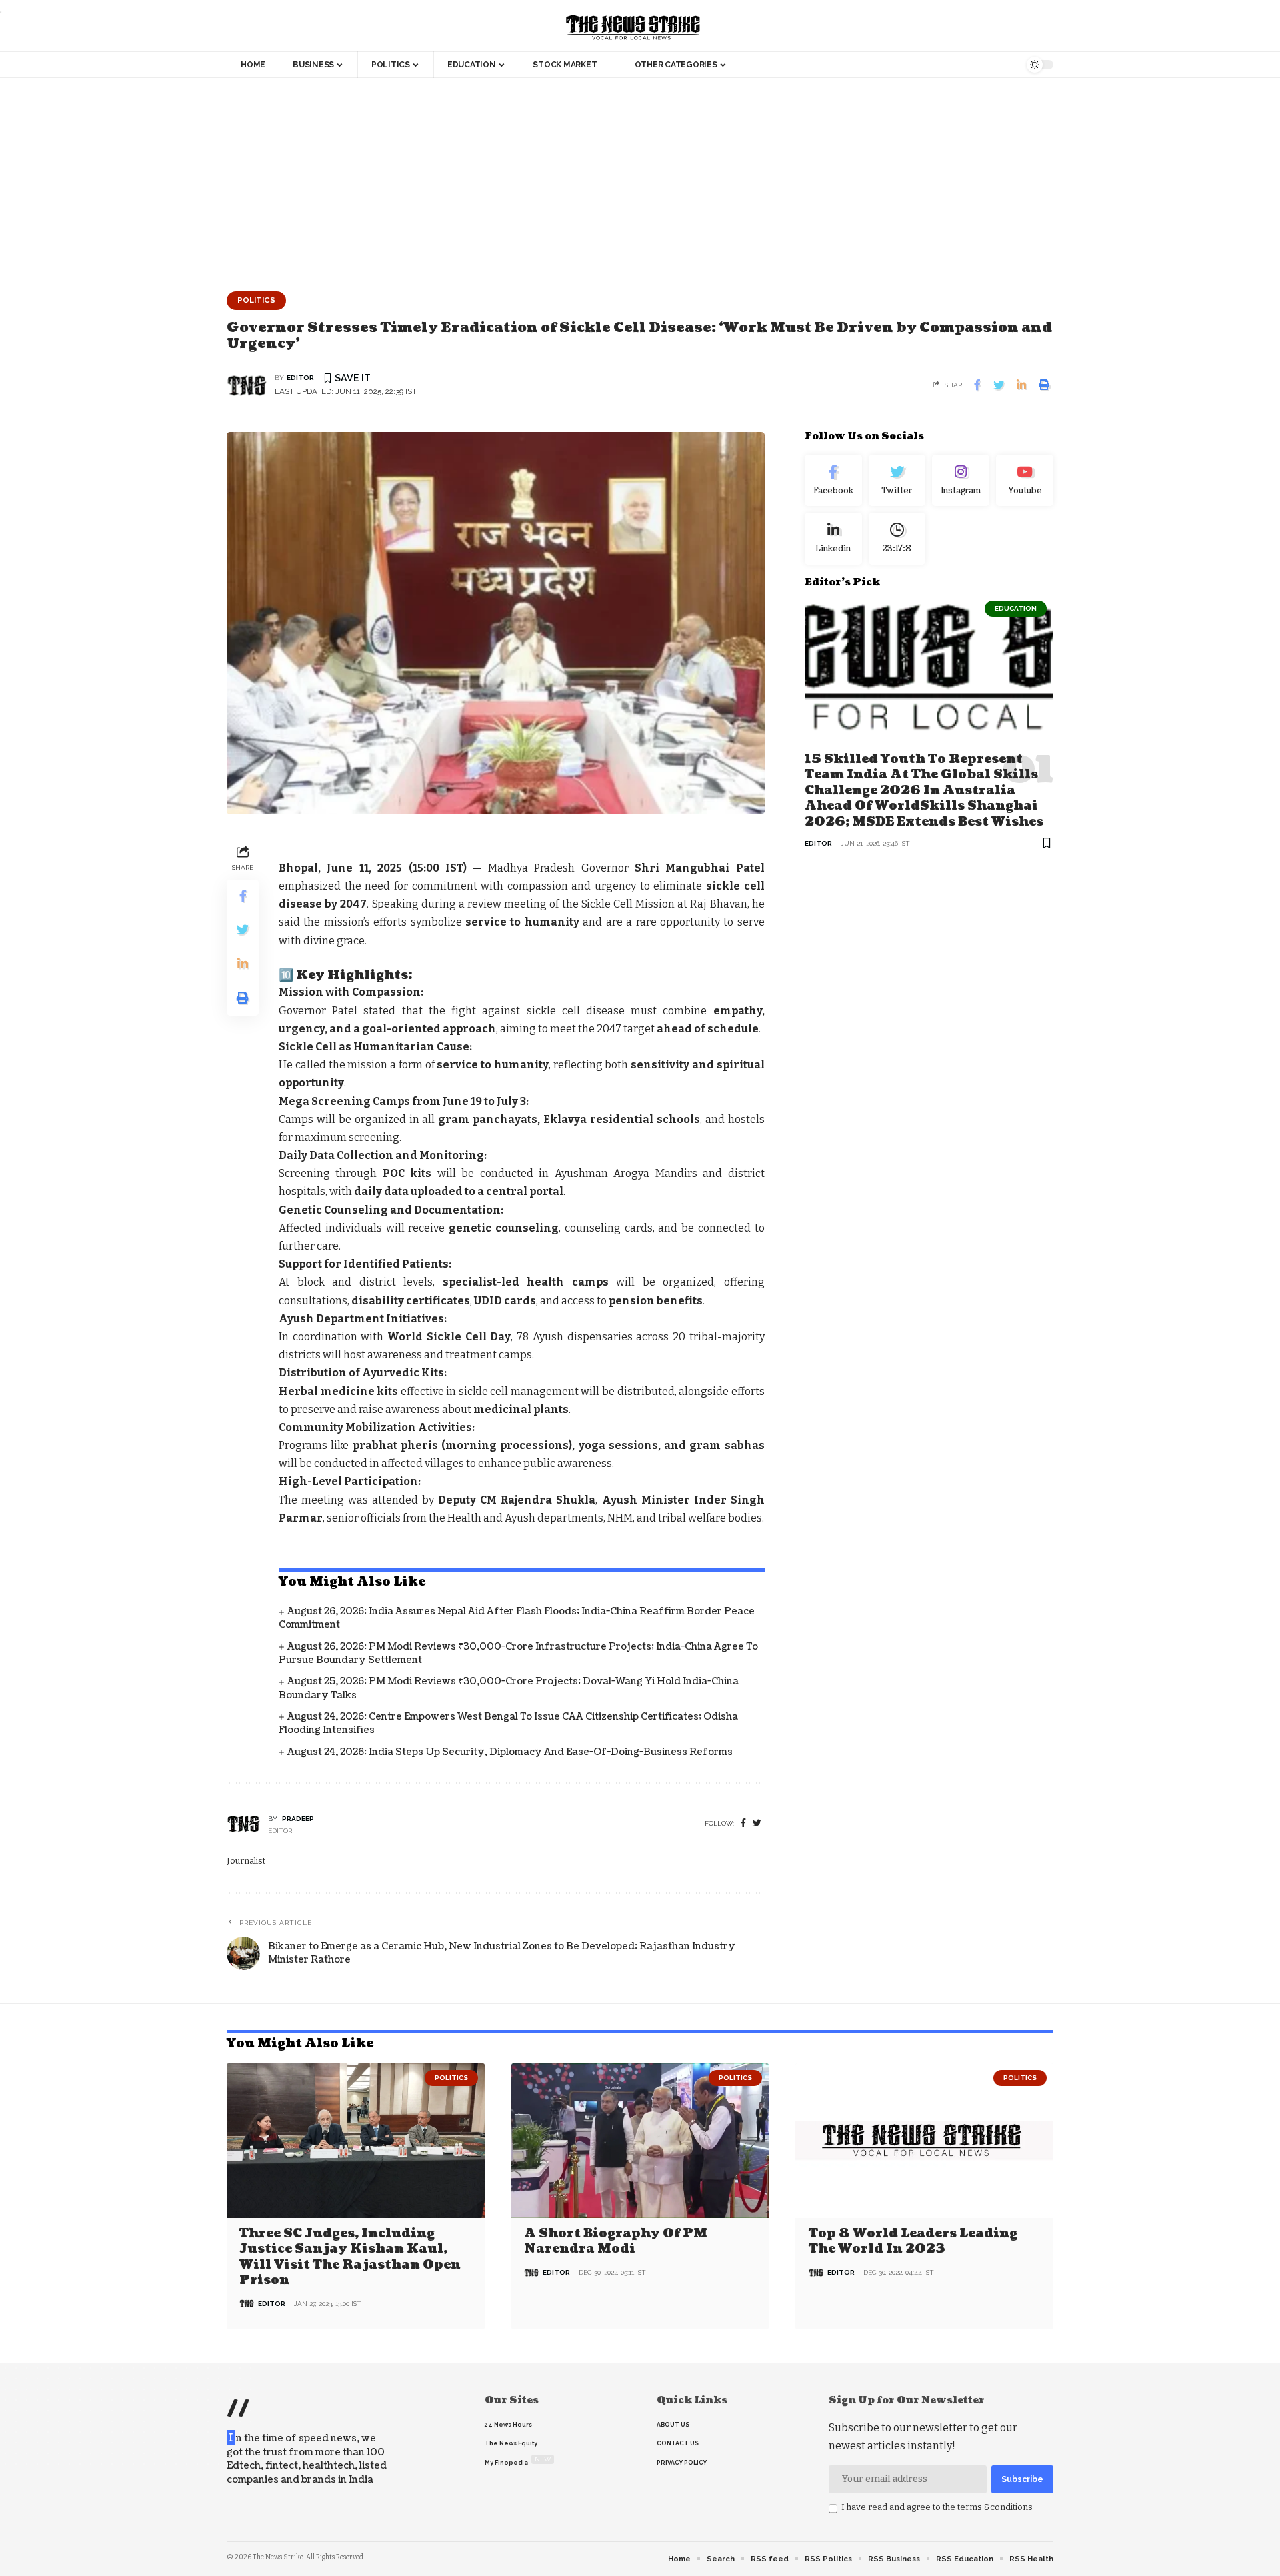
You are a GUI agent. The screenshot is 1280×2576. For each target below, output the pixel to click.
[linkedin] (833, 539)
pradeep (298, 1819)
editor (300, 378)
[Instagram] (961, 481)
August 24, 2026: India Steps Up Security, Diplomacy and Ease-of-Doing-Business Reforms (510, 1752)
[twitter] (757, 1823)
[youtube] (1025, 481)
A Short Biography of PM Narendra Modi (616, 2241)
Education (1016, 608)
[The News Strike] (633, 28)
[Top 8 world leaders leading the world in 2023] (924, 2141)
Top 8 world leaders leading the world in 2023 (913, 2241)
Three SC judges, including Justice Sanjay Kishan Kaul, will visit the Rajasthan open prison (350, 2257)
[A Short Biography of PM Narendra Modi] (640, 2141)
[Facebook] (743, 1823)
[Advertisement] (640, 178)
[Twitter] (897, 481)
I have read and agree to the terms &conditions (937, 2507)
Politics (256, 300)
